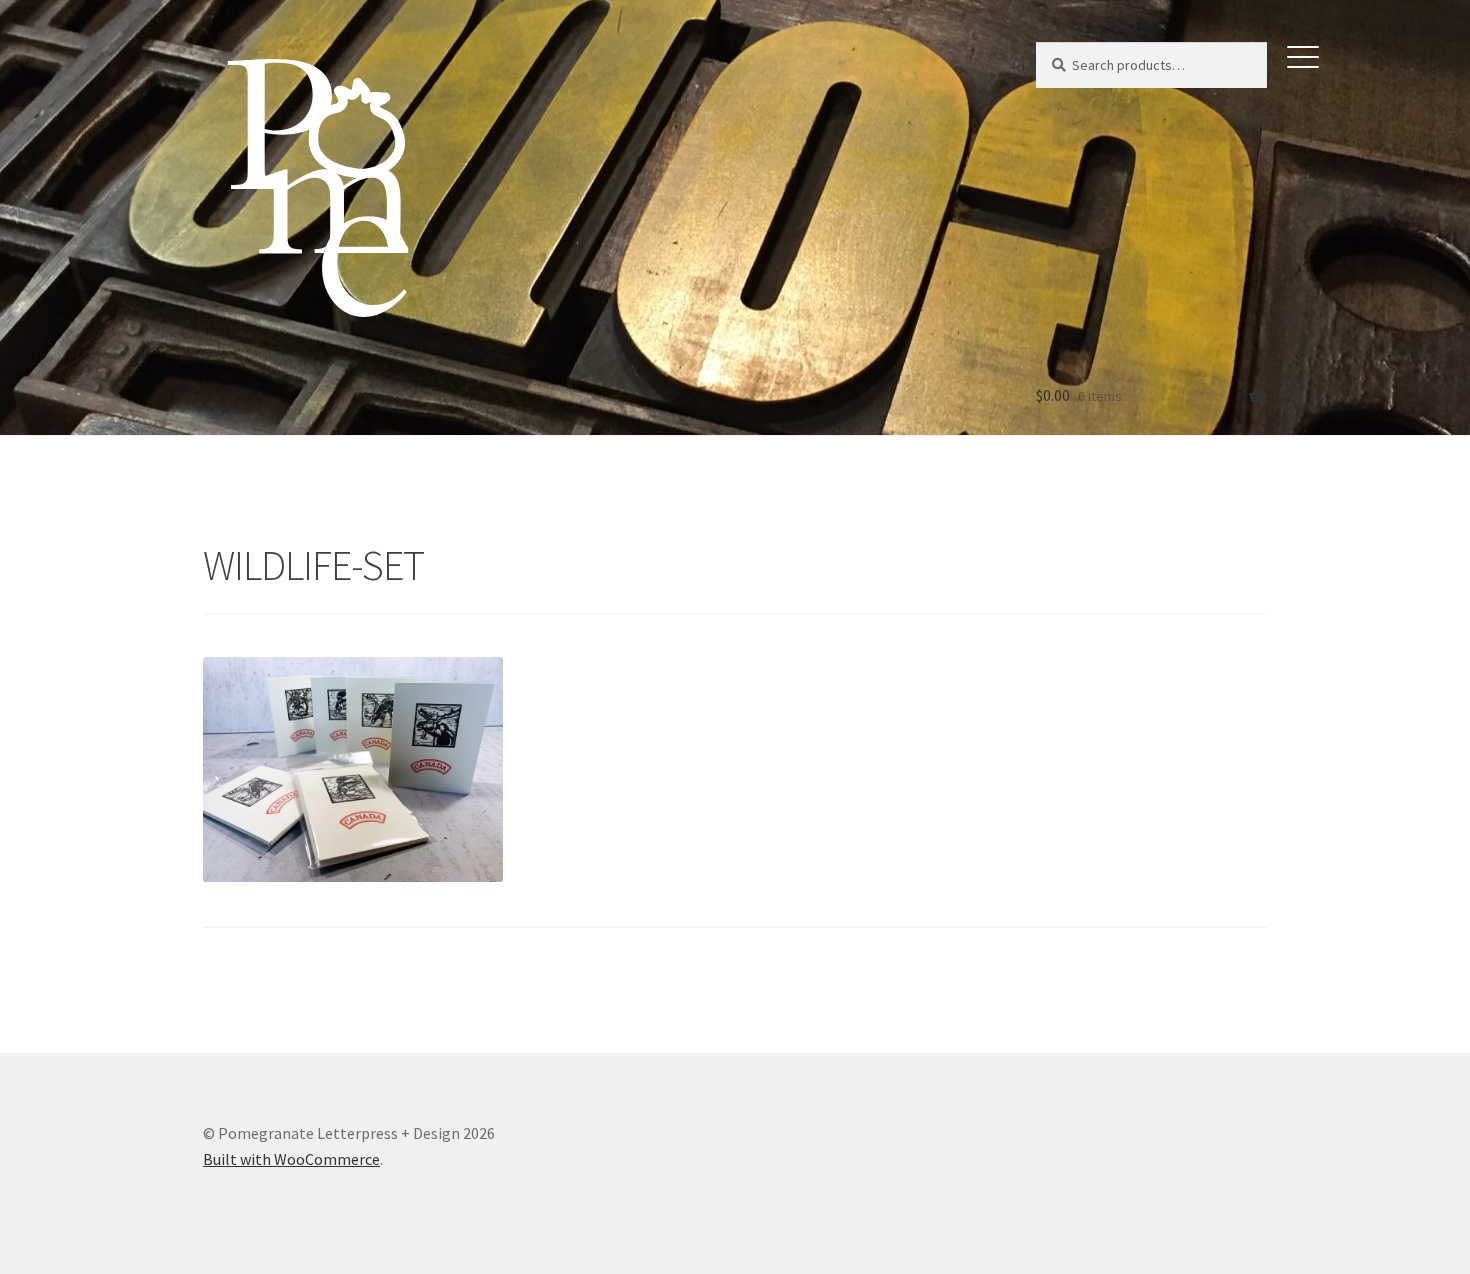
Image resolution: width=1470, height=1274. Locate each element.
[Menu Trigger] (1303, 55)
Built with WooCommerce (291, 1159)
